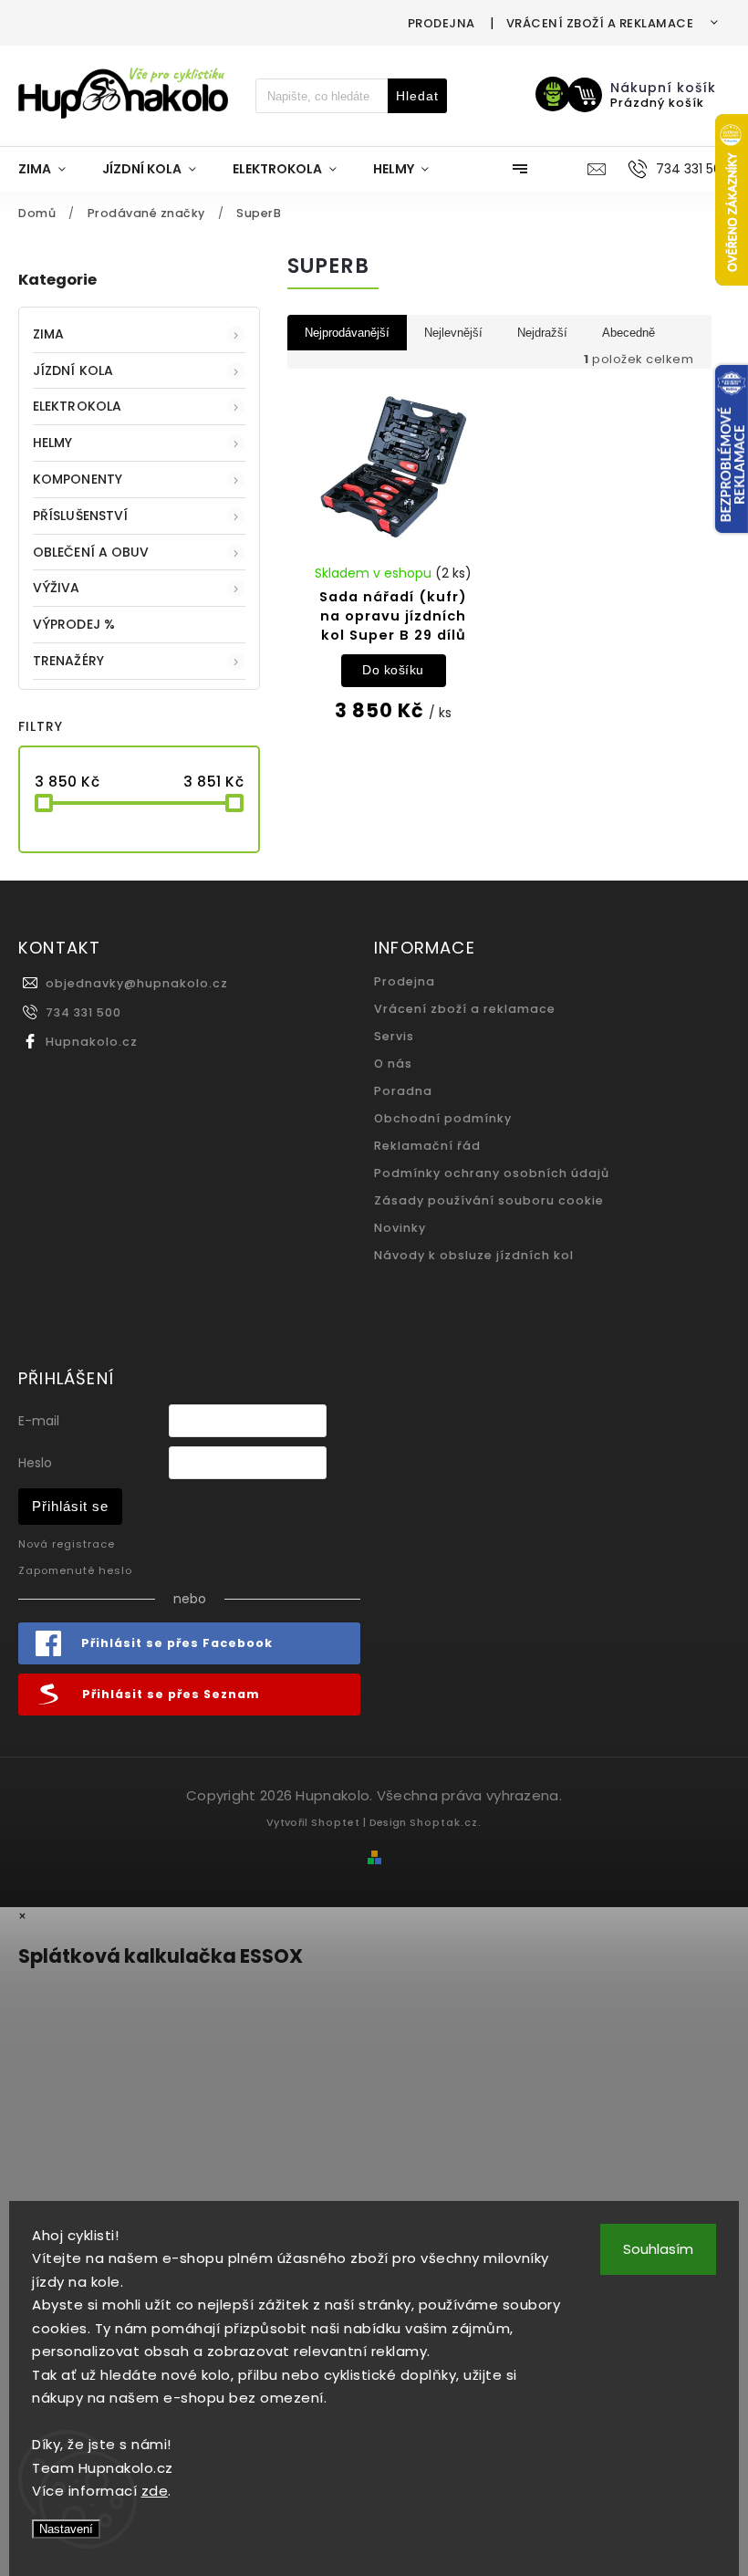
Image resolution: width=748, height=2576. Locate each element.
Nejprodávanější (347, 333)
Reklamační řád (427, 1146)
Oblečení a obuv (91, 552)
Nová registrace (67, 1544)
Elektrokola (77, 406)
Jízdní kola (73, 370)
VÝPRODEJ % (74, 624)
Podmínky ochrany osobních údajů (492, 1173)
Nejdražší (542, 333)
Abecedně (629, 333)
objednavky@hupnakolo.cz (137, 983)
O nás (393, 1064)
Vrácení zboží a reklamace (600, 23)
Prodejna (442, 23)
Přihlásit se (70, 1506)
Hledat (417, 96)
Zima (48, 334)
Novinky (400, 1228)
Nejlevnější (453, 333)
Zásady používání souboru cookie (489, 1200)
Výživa (57, 588)
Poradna (403, 1091)
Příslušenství (80, 516)
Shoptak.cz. (446, 1822)
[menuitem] (51, 169)
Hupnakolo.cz (92, 1042)
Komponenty (78, 479)
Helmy (53, 443)
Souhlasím (658, 2249)
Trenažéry (68, 661)
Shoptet (336, 1822)
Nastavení (66, 2529)
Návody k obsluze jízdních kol (474, 1255)
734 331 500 (83, 1012)
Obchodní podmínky (443, 1118)
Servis (394, 1036)
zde (155, 2491)
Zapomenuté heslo (75, 1570)
